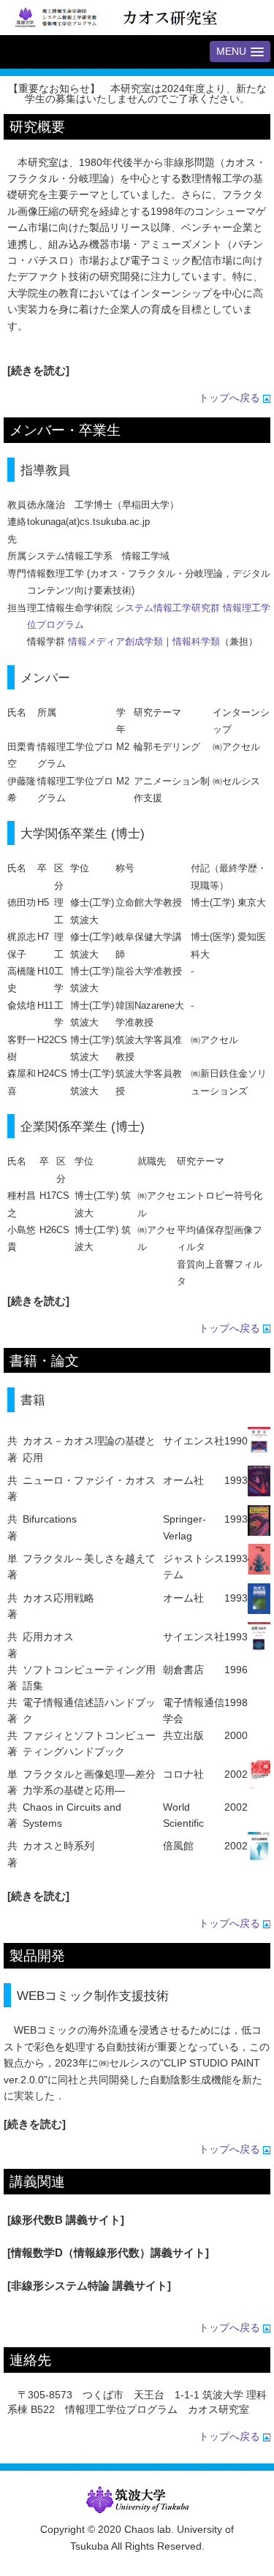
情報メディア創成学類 (115, 641)
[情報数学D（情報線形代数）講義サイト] (108, 2253)
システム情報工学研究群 (168, 608)
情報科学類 (196, 641)
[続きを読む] (38, 370)
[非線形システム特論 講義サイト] (89, 2285)
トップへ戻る (231, 398)
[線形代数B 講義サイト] (66, 2220)
